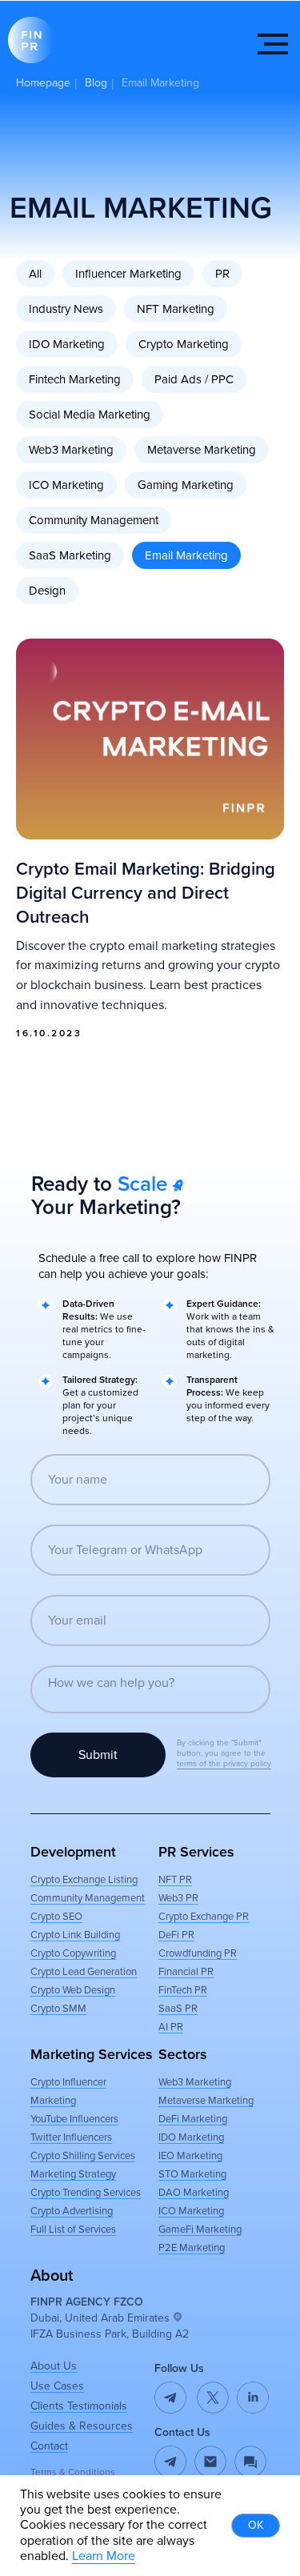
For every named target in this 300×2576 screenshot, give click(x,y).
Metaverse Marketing (202, 450)
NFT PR (175, 1880)
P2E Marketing (192, 2248)
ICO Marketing (66, 485)
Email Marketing (186, 555)
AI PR (171, 2027)
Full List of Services (73, 2229)
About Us (54, 2366)
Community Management (94, 520)
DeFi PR (176, 1935)
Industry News (66, 309)
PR (222, 274)
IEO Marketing (190, 2156)
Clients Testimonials (79, 2406)
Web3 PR (178, 1898)
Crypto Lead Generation (84, 1972)
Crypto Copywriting (73, 1953)
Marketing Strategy (73, 2174)
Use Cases (57, 2386)
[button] (250, 2462)
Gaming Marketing (186, 485)
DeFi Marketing (193, 2119)
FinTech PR (183, 1990)
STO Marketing (192, 2174)
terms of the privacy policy (224, 1764)
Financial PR (186, 1972)
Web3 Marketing (71, 450)
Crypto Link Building (75, 1935)
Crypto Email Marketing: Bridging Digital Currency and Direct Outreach (146, 893)
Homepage (43, 83)
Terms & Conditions (73, 2472)
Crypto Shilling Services (83, 2156)
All (35, 274)
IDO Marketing (67, 344)
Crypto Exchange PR (204, 1917)
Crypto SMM (58, 2009)
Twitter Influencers (71, 2137)
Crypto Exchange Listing (84, 1880)
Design (47, 591)
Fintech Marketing (75, 379)
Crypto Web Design (73, 1990)
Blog (96, 83)
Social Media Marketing (90, 415)
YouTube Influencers (74, 2119)
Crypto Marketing (184, 344)
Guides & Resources (82, 2426)
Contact (49, 2446)
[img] (210, 2462)
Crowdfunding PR (198, 1953)
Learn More (104, 2556)
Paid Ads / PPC (194, 379)
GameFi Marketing (200, 2229)
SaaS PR (178, 2009)
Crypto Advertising (72, 2211)
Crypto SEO (56, 1917)
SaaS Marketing (70, 555)
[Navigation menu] (273, 44)
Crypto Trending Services (86, 2193)
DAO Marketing (194, 2193)
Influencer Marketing (128, 274)
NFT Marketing (176, 309)
